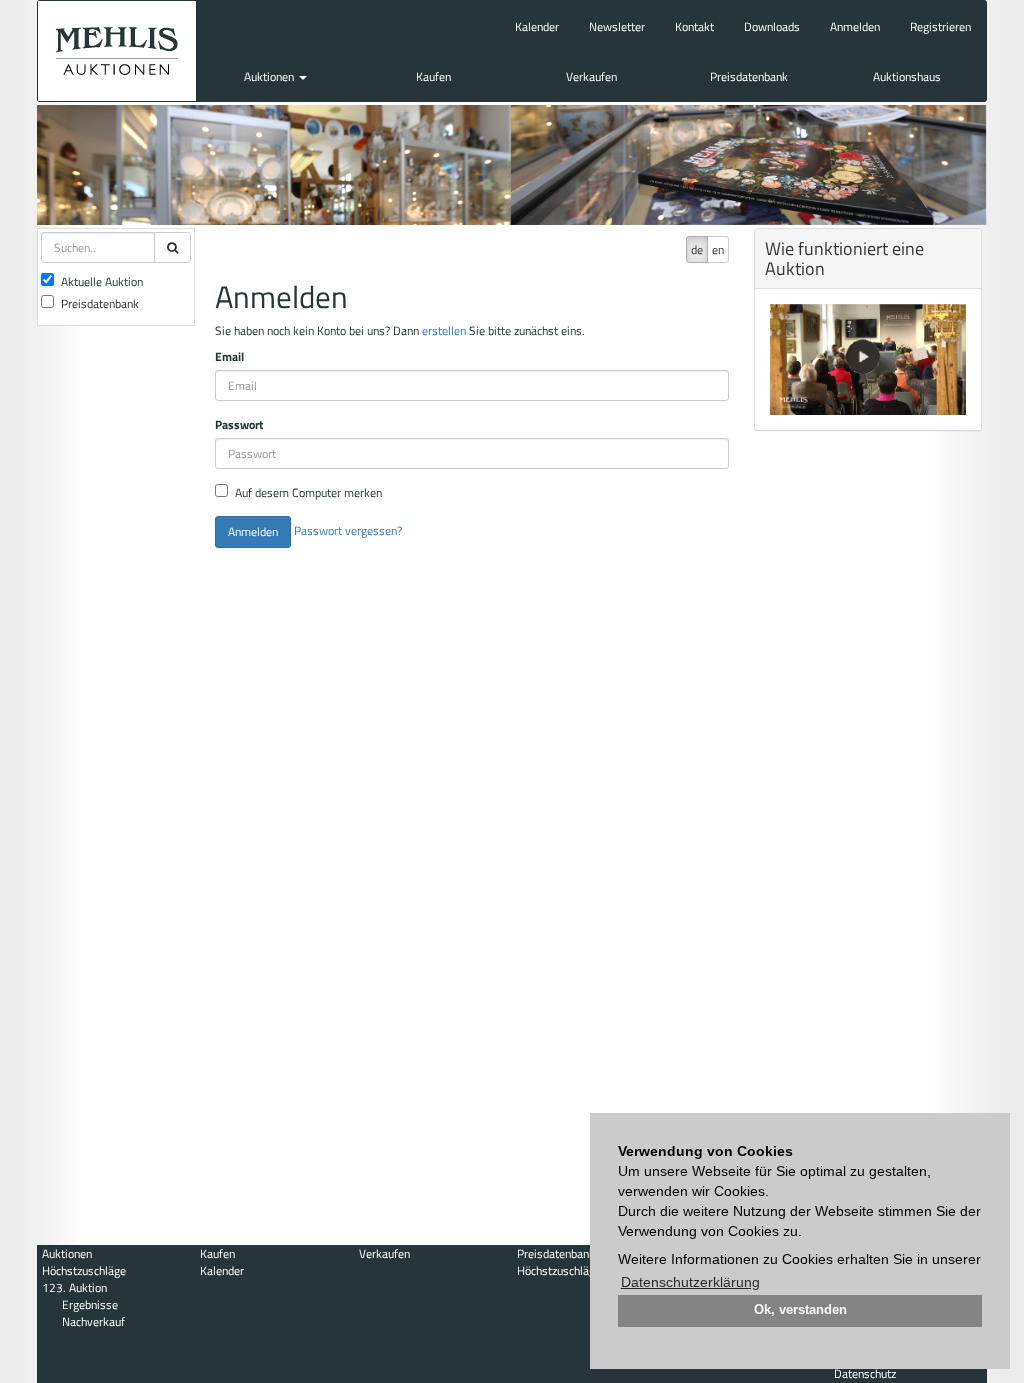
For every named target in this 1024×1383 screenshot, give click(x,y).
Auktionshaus (907, 76)
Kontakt (694, 26)
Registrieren (940, 26)
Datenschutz (865, 1373)
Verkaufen (591, 76)
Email (229, 356)
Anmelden (855, 26)
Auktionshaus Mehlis (117, 51)
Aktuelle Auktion (102, 281)
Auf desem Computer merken (308, 492)
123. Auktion (74, 1287)
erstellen (444, 330)
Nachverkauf (93, 1321)
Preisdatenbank (749, 76)
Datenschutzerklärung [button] (690, 1282)
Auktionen (270, 76)
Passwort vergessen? (348, 530)
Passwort (239, 424)
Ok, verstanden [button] (800, 1310)
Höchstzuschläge (84, 1270)
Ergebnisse (90, 1304)
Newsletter (617, 26)
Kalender (537, 26)
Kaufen (433, 76)
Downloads (772, 26)
